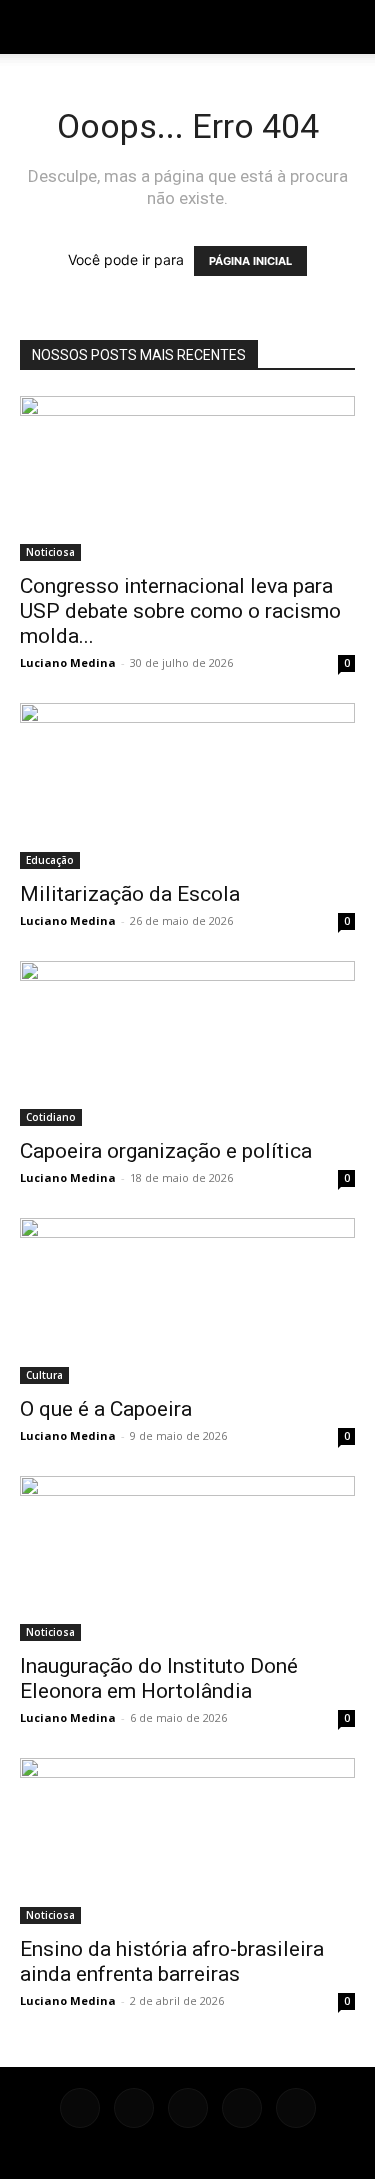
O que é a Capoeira (106, 1409)
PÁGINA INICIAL (250, 261)
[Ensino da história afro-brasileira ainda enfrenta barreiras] (187, 1840)
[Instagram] (134, 2108)
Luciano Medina (68, 662)
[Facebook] (80, 2108)
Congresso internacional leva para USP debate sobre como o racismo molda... (180, 611)
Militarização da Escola (130, 894)
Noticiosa (50, 552)
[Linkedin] (188, 2108)
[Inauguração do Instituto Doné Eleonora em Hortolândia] (187, 1558)
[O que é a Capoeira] (187, 1300)
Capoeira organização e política (166, 1151)
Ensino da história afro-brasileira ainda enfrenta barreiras (172, 1961)
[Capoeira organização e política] (187, 1043)
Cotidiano (51, 1117)
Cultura (44, 1375)
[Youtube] (296, 2108)
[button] (34, 27)
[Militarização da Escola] (187, 785)
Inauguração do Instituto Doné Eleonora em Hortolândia (159, 1678)
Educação (50, 860)
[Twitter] (242, 2108)
